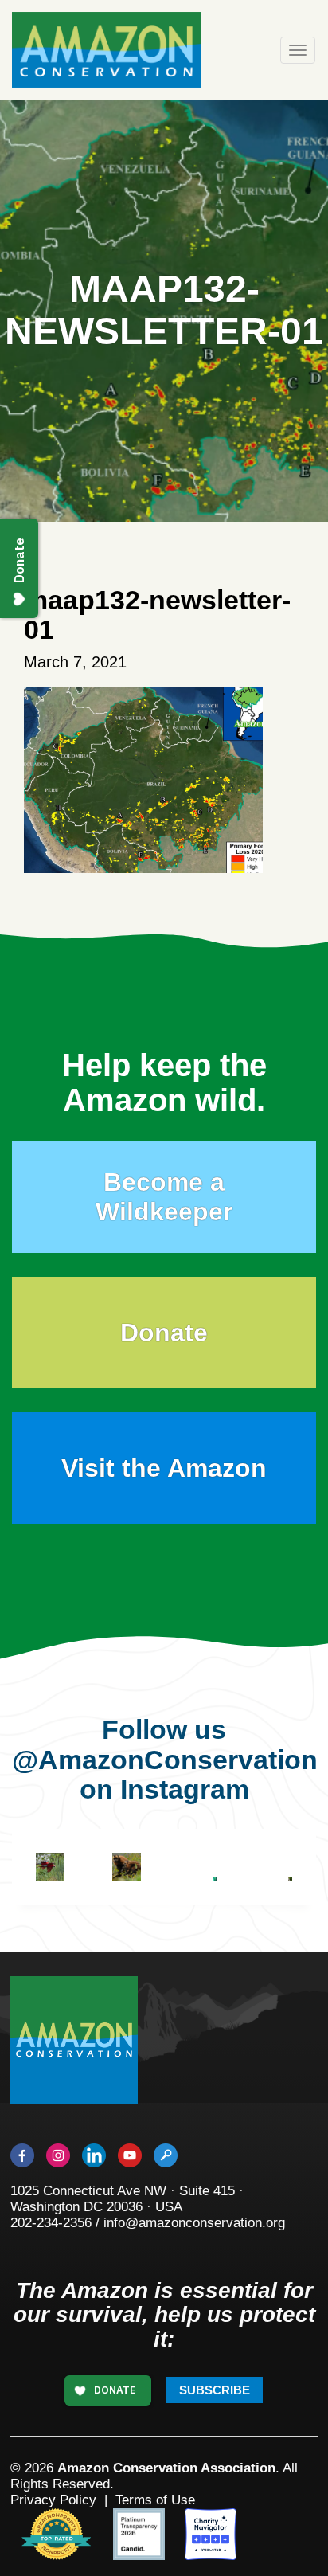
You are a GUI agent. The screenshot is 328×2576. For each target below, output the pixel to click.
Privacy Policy (53, 2500)
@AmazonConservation (165, 1760)
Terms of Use (155, 2500)
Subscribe (215, 2390)
